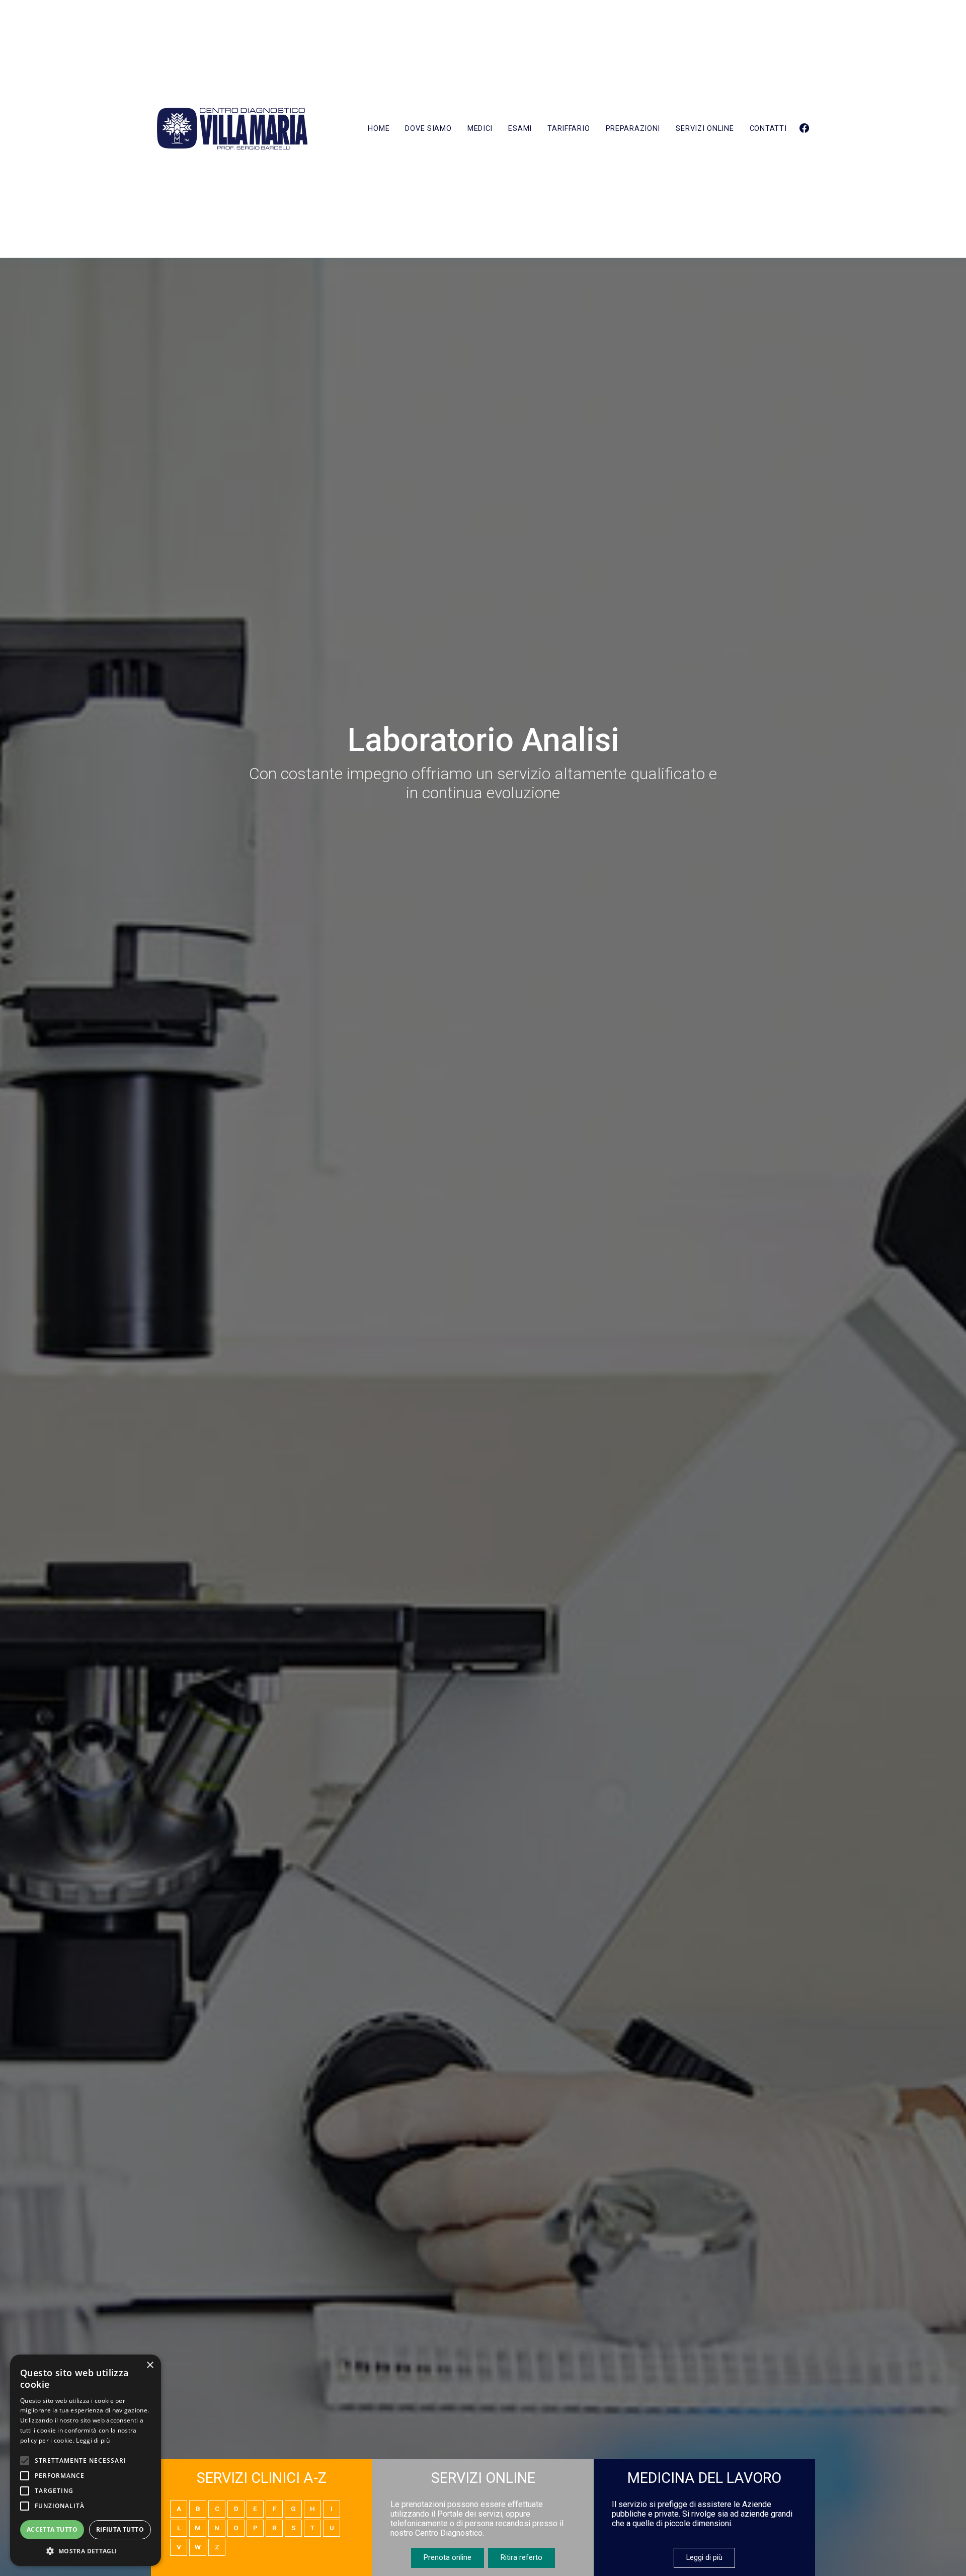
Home (379, 129)
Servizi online (705, 129)
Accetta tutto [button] (52, 2529)
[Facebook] (804, 129)
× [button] (150, 2365)
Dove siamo (428, 129)
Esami (520, 129)
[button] (86, 2551)
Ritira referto (521, 2558)
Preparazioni (633, 129)
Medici (480, 129)
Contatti (768, 129)
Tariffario (569, 129)
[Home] (232, 129)
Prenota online (448, 2558)
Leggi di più (704, 2558)
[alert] (86, 2460)
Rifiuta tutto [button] (120, 2529)
